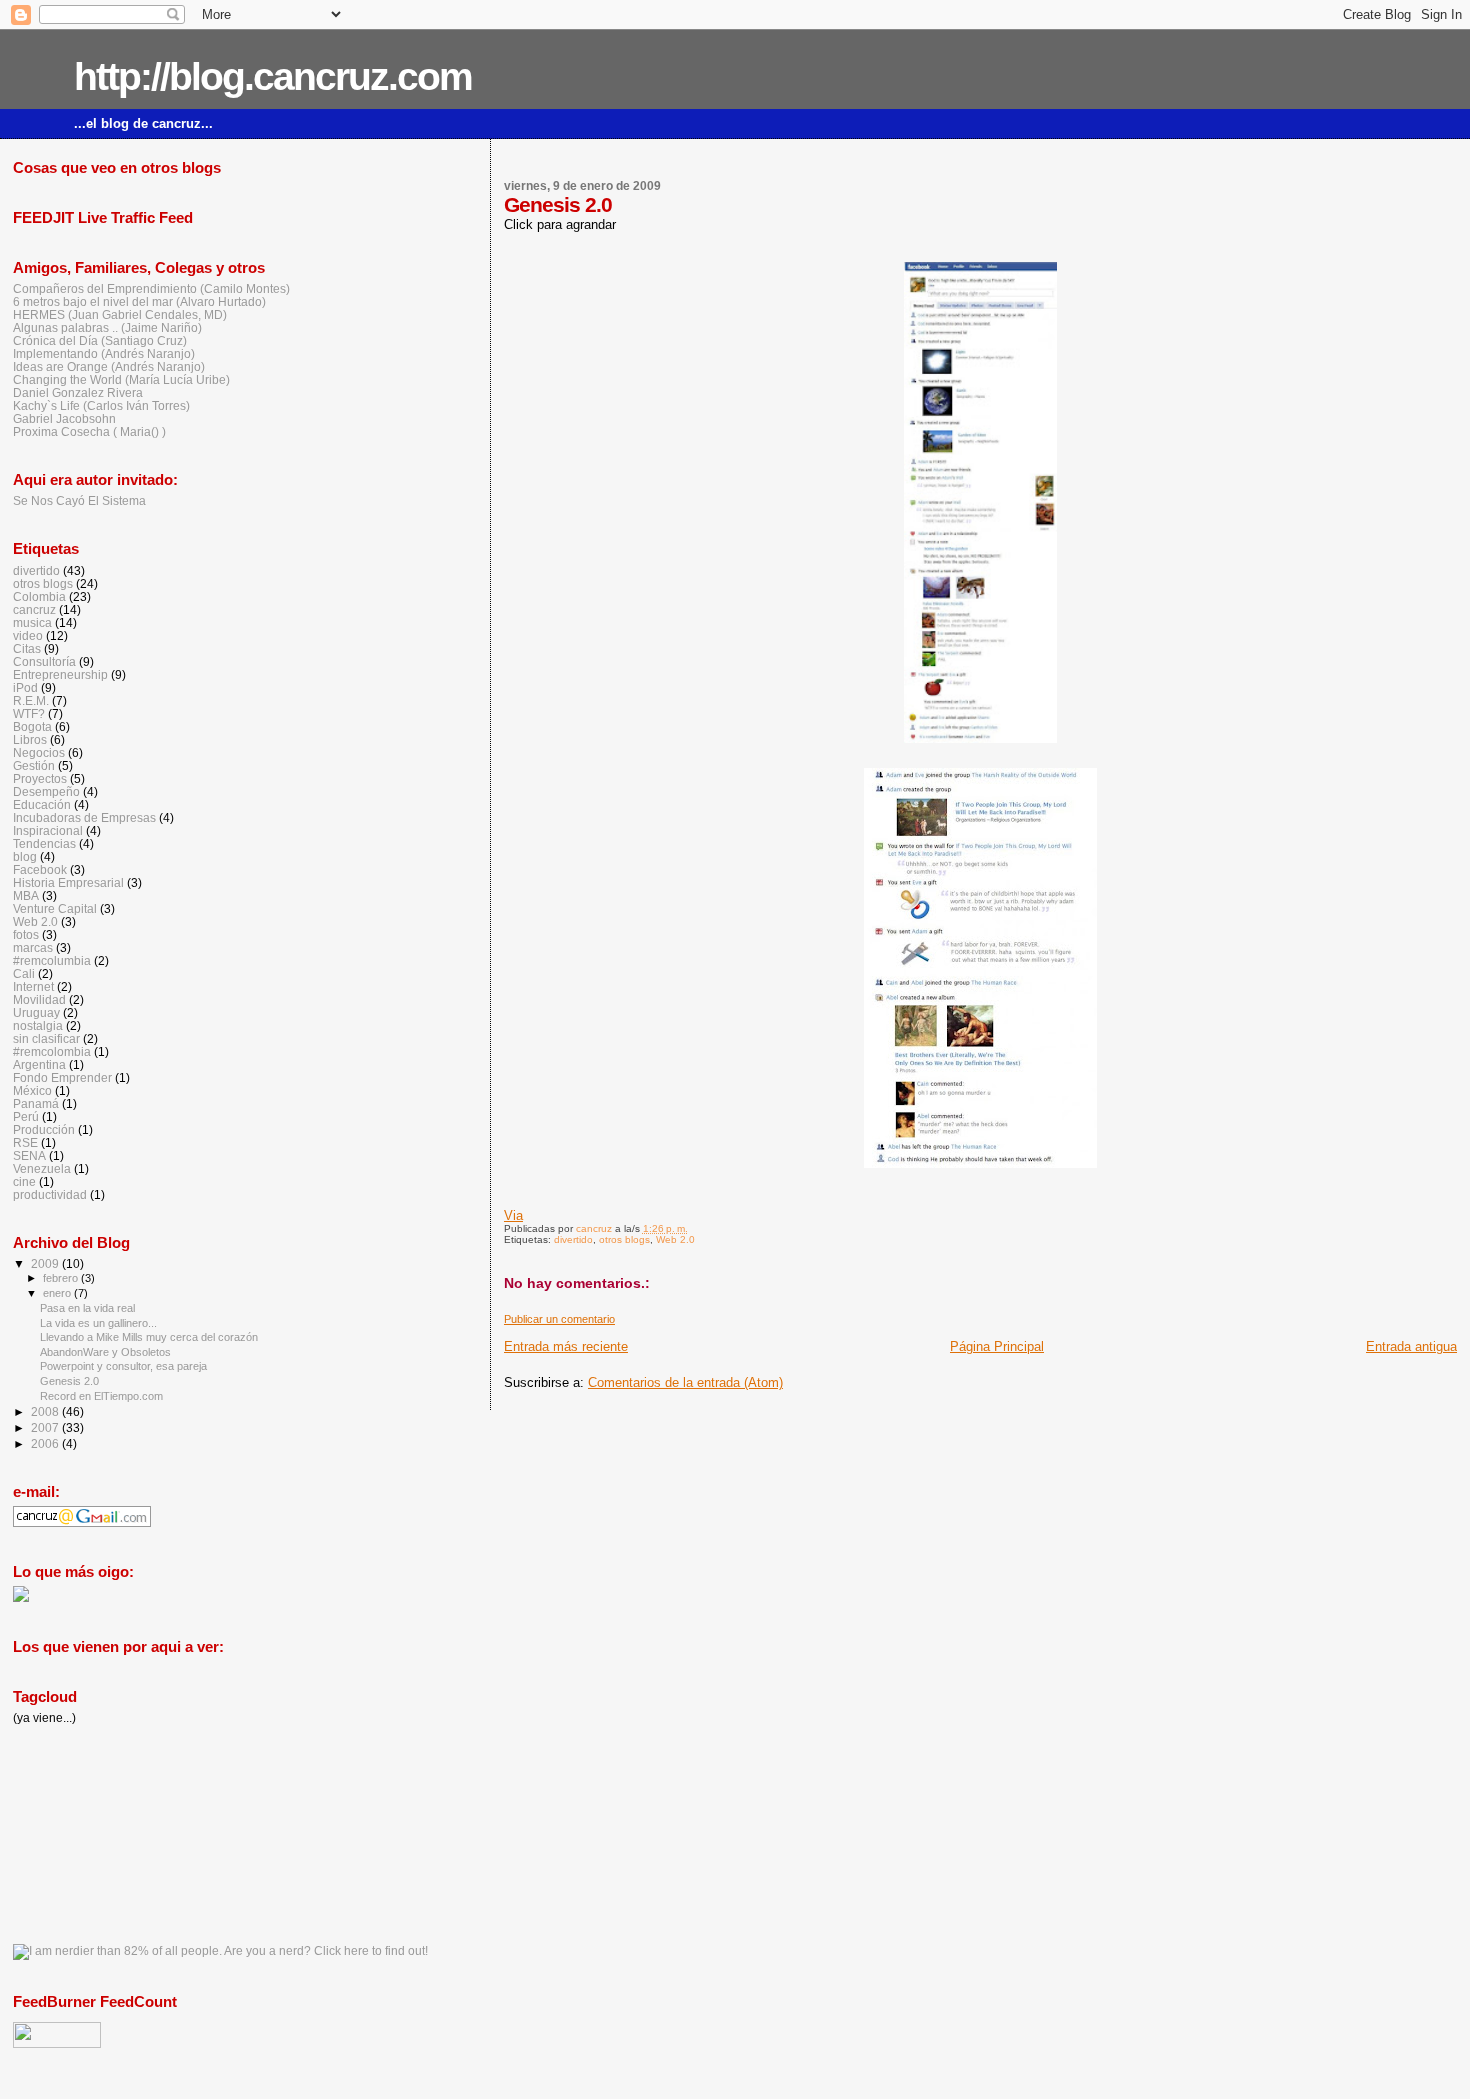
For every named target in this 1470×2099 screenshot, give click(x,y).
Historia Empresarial (68, 882)
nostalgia (38, 1025)
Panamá (36, 1103)
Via (513, 1215)
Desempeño (46, 791)
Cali (24, 973)
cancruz (34, 609)
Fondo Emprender (62, 1077)
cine (24, 1181)
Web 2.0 (675, 1239)
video (28, 635)
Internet (33, 986)
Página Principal (997, 1346)
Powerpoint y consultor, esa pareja (123, 1366)
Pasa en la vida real (87, 1308)
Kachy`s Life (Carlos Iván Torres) (101, 405)
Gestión (34, 765)
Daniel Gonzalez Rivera (78, 392)
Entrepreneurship (60, 674)
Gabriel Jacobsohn (64, 418)
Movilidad (39, 999)
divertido (573, 1239)
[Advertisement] (103, 1833)
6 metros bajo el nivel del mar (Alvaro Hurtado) (139, 301)
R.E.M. (31, 700)
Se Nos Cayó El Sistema (79, 500)
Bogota (32, 726)
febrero (62, 1278)
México (32, 1090)
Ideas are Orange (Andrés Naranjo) (109, 366)
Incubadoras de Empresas (84, 817)
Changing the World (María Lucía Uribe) (121, 379)
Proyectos (40, 778)
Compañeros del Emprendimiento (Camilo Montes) (151, 288)
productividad (50, 1194)
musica (32, 622)
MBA (26, 895)
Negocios (39, 752)
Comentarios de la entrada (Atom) (685, 1382)
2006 (46, 1443)
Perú (26, 1116)
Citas (27, 648)
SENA (29, 1155)
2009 (46, 1263)
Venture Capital (55, 908)
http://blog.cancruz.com (273, 76)
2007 (46, 1427)
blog (25, 856)
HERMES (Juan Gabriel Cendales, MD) (120, 314)
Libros (30, 739)
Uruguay (36, 1012)
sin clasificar (46, 1038)
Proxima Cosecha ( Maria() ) (89, 431)
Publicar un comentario (559, 1319)
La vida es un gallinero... (98, 1323)
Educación (42, 804)
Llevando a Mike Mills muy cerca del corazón (149, 1337)
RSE (25, 1142)
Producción (44, 1129)
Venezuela (42, 1168)
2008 (46, 1411)
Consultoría (44, 661)
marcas (33, 947)
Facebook (40, 869)
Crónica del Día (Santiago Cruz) (100, 340)
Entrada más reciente (566, 1346)
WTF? (29, 713)
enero (58, 1293)
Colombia (39, 596)
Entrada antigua (1411, 1346)
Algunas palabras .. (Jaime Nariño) (107, 327)
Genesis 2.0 (69, 1381)
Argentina (39, 1064)
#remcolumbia (52, 960)
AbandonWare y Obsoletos (105, 1352)
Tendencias (44, 843)
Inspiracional (48, 830)
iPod (25, 687)
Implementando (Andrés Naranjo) (104, 353)
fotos (26, 934)
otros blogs (624, 1239)
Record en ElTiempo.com (101, 1396)
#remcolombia (52, 1051)
